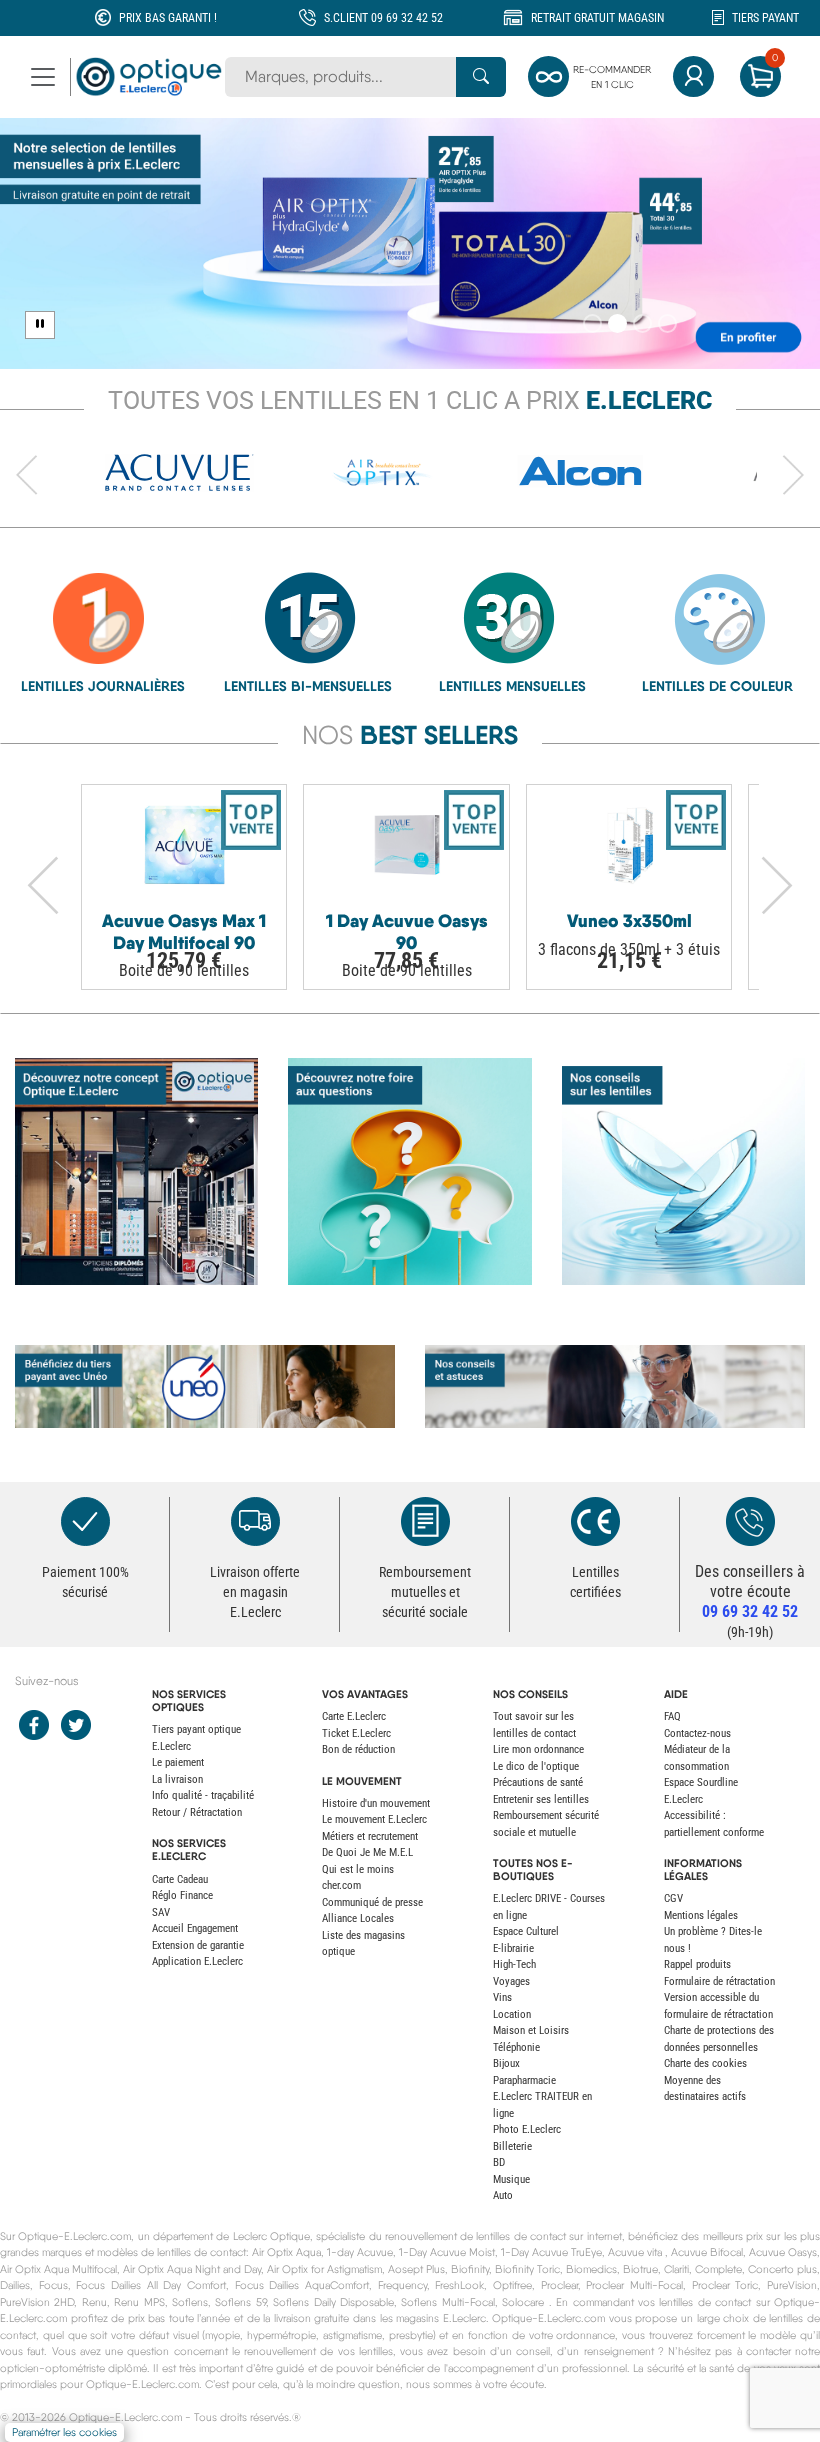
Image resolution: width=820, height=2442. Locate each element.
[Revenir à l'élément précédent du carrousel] (27, 476)
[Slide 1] (592, 323)
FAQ (672, 1716)
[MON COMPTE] (693, 76)
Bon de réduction (358, 1749)
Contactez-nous (697, 1733)
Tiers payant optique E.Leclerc (196, 1738)
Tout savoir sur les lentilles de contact (534, 1725)
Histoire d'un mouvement (376, 1803)
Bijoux (506, 2063)
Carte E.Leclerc (354, 1716)
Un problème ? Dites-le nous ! (713, 1940)
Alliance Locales (358, 1918)
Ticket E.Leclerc (356, 1733)
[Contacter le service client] (750, 1521)
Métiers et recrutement (370, 1836)
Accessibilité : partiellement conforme (714, 1824)
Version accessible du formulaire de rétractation (718, 2006)
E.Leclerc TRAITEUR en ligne (542, 2105)
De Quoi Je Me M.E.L (367, 1852)
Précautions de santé (538, 1782)
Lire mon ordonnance (538, 1749)
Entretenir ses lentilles (541, 1799)
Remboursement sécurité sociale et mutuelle (546, 1824)
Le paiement (178, 1762)
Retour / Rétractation (197, 1812)
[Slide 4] (667, 323)
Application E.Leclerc (197, 1961)
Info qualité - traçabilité (203, 1795)
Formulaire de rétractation (719, 1981)
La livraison (177, 1779)
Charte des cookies (705, 2063)
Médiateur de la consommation (697, 1758)
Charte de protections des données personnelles (719, 2039)
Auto (503, 2195)
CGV (673, 1898)
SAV (161, 1912)
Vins (502, 1997)
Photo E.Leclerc (527, 2129)
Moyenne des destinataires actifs (705, 2089)
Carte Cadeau (180, 1879)
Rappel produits (697, 1964)
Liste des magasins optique (363, 1944)
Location (512, 2014)
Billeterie (512, 2146)
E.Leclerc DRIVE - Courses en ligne (549, 1907)
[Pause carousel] (40, 325)
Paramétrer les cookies (64, 2432)
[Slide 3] (642, 323)
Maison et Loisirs (531, 2030)
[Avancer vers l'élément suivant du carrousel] (793, 476)
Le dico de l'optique (536, 1766)
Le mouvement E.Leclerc (374, 1819)
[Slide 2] (617, 323)
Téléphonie (516, 2047)
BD (499, 2162)
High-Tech (514, 1964)
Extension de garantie (198, 1945)
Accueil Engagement (195, 1928)
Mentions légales (701, 1915)
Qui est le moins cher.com (358, 1878)
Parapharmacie (524, 2080)
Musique (511, 2179)
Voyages (511, 1981)
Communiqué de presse (372, 1902)
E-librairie (513, 1948)
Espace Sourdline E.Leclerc (701, 1791)
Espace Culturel (526, 1931)
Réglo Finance (182, 1895)
